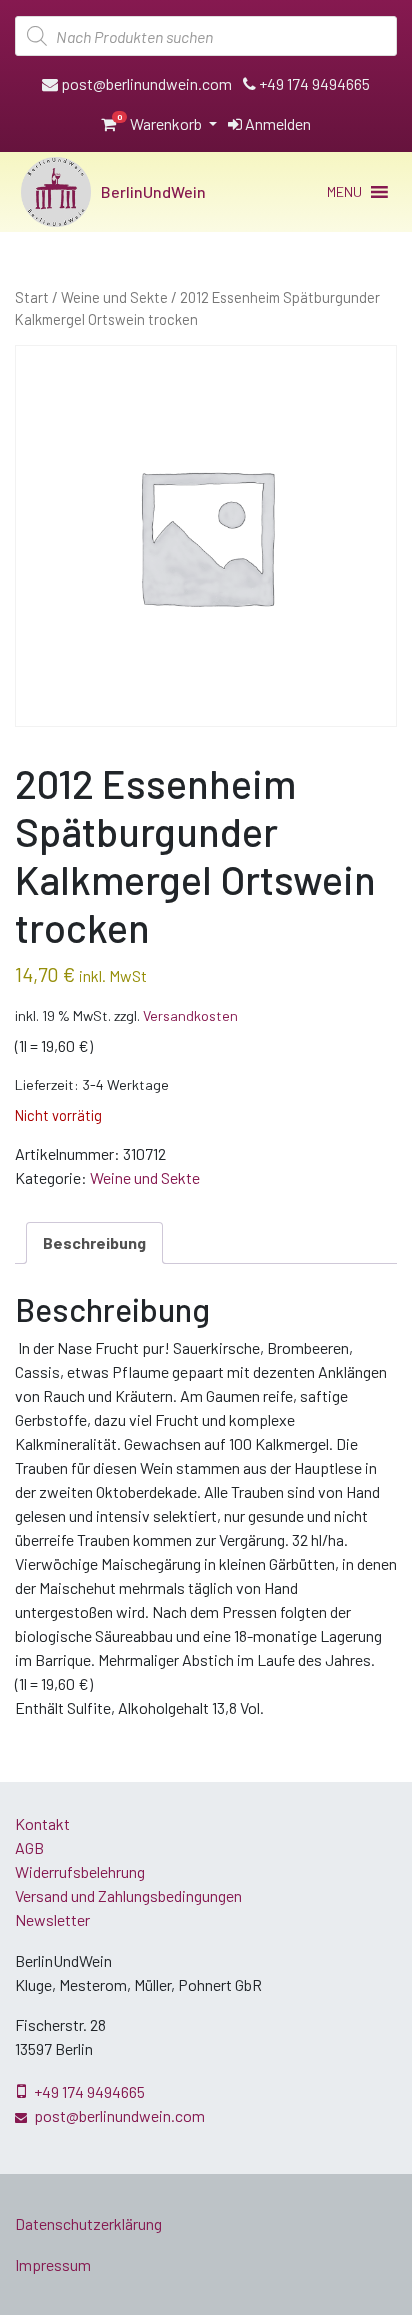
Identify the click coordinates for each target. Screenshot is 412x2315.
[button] (344, 192)
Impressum (53, 2264)
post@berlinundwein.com (145, 83)
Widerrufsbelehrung (80, 1871)
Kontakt (42, 1823)
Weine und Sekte (114, 297)
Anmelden (276, 123)
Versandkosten (190, 1015)
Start (32, 297)
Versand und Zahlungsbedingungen (128, 1895)
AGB (29, 1847)
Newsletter (52, 1919)
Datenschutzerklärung (88, 2223)
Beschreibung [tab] (94, 1242)
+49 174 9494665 (313, 83)
